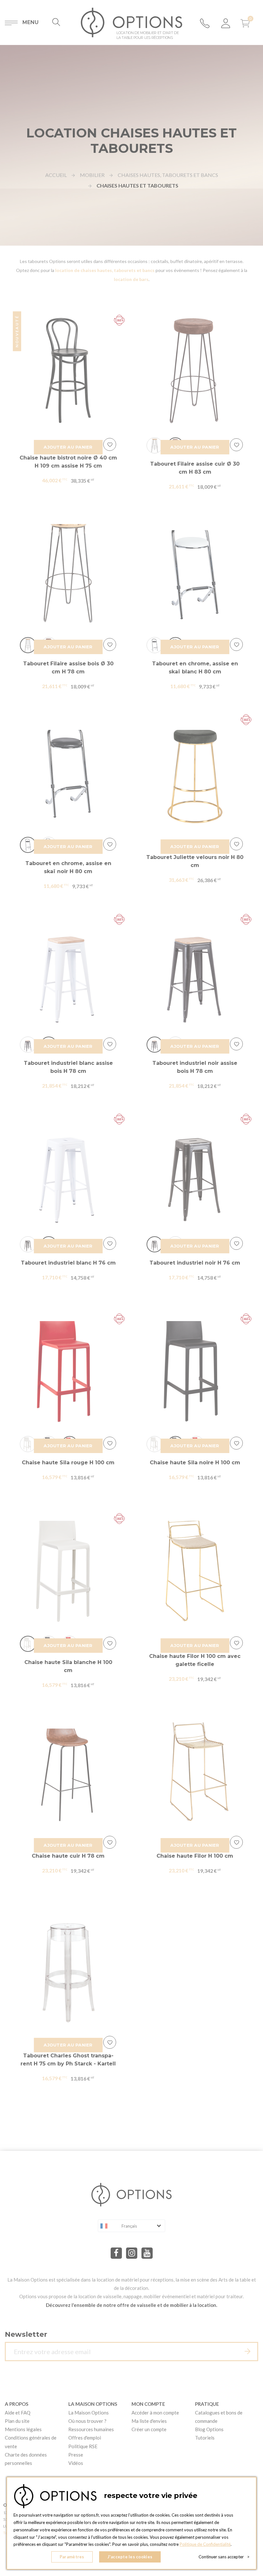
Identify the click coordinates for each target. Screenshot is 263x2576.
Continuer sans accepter (224, 2557)
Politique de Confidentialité (205, 2544)
